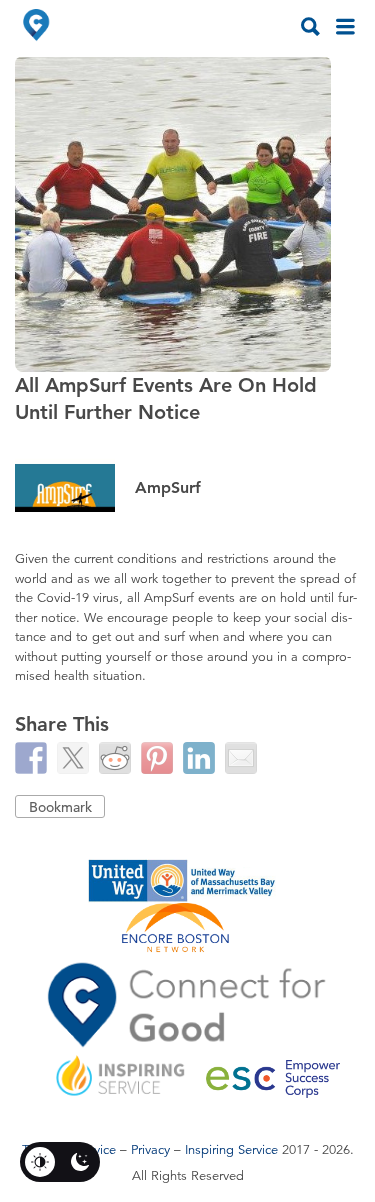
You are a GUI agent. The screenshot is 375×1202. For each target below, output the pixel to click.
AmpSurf (168, 487)
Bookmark (60, 807)
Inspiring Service (231, 1150)
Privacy (150, 1150)
